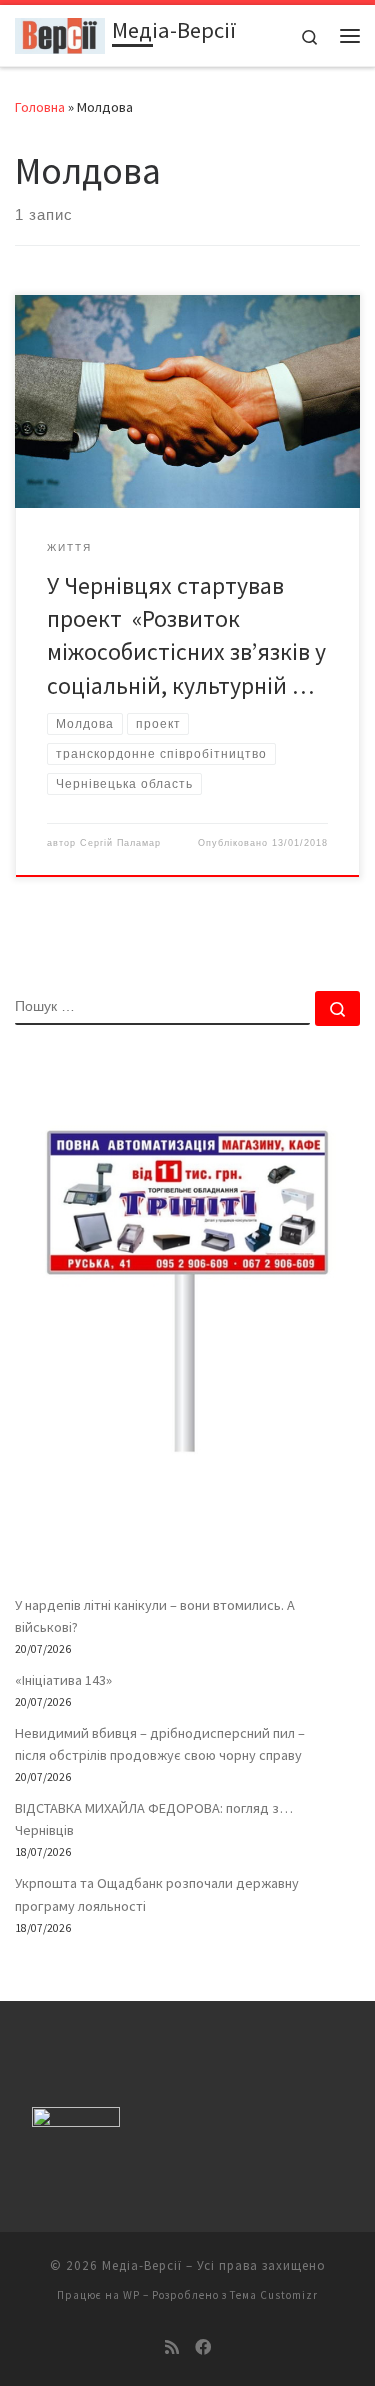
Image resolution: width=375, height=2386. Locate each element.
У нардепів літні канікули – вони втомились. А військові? (155, 1616)
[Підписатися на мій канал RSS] (172, 2347)
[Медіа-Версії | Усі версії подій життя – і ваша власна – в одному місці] (60, 33)
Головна (40, 107)
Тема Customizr (274, 2295)
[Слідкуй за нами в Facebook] (203, 2347)
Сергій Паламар (120, 843)
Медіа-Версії (142, 2265)
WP (131, 2295)
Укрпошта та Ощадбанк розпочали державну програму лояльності (157, 1894)
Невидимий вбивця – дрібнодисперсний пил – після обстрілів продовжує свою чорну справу (160, 1744)
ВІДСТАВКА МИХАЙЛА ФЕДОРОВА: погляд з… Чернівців (154, 1819)
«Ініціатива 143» (63, 1680)
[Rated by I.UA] (76, 2121)
